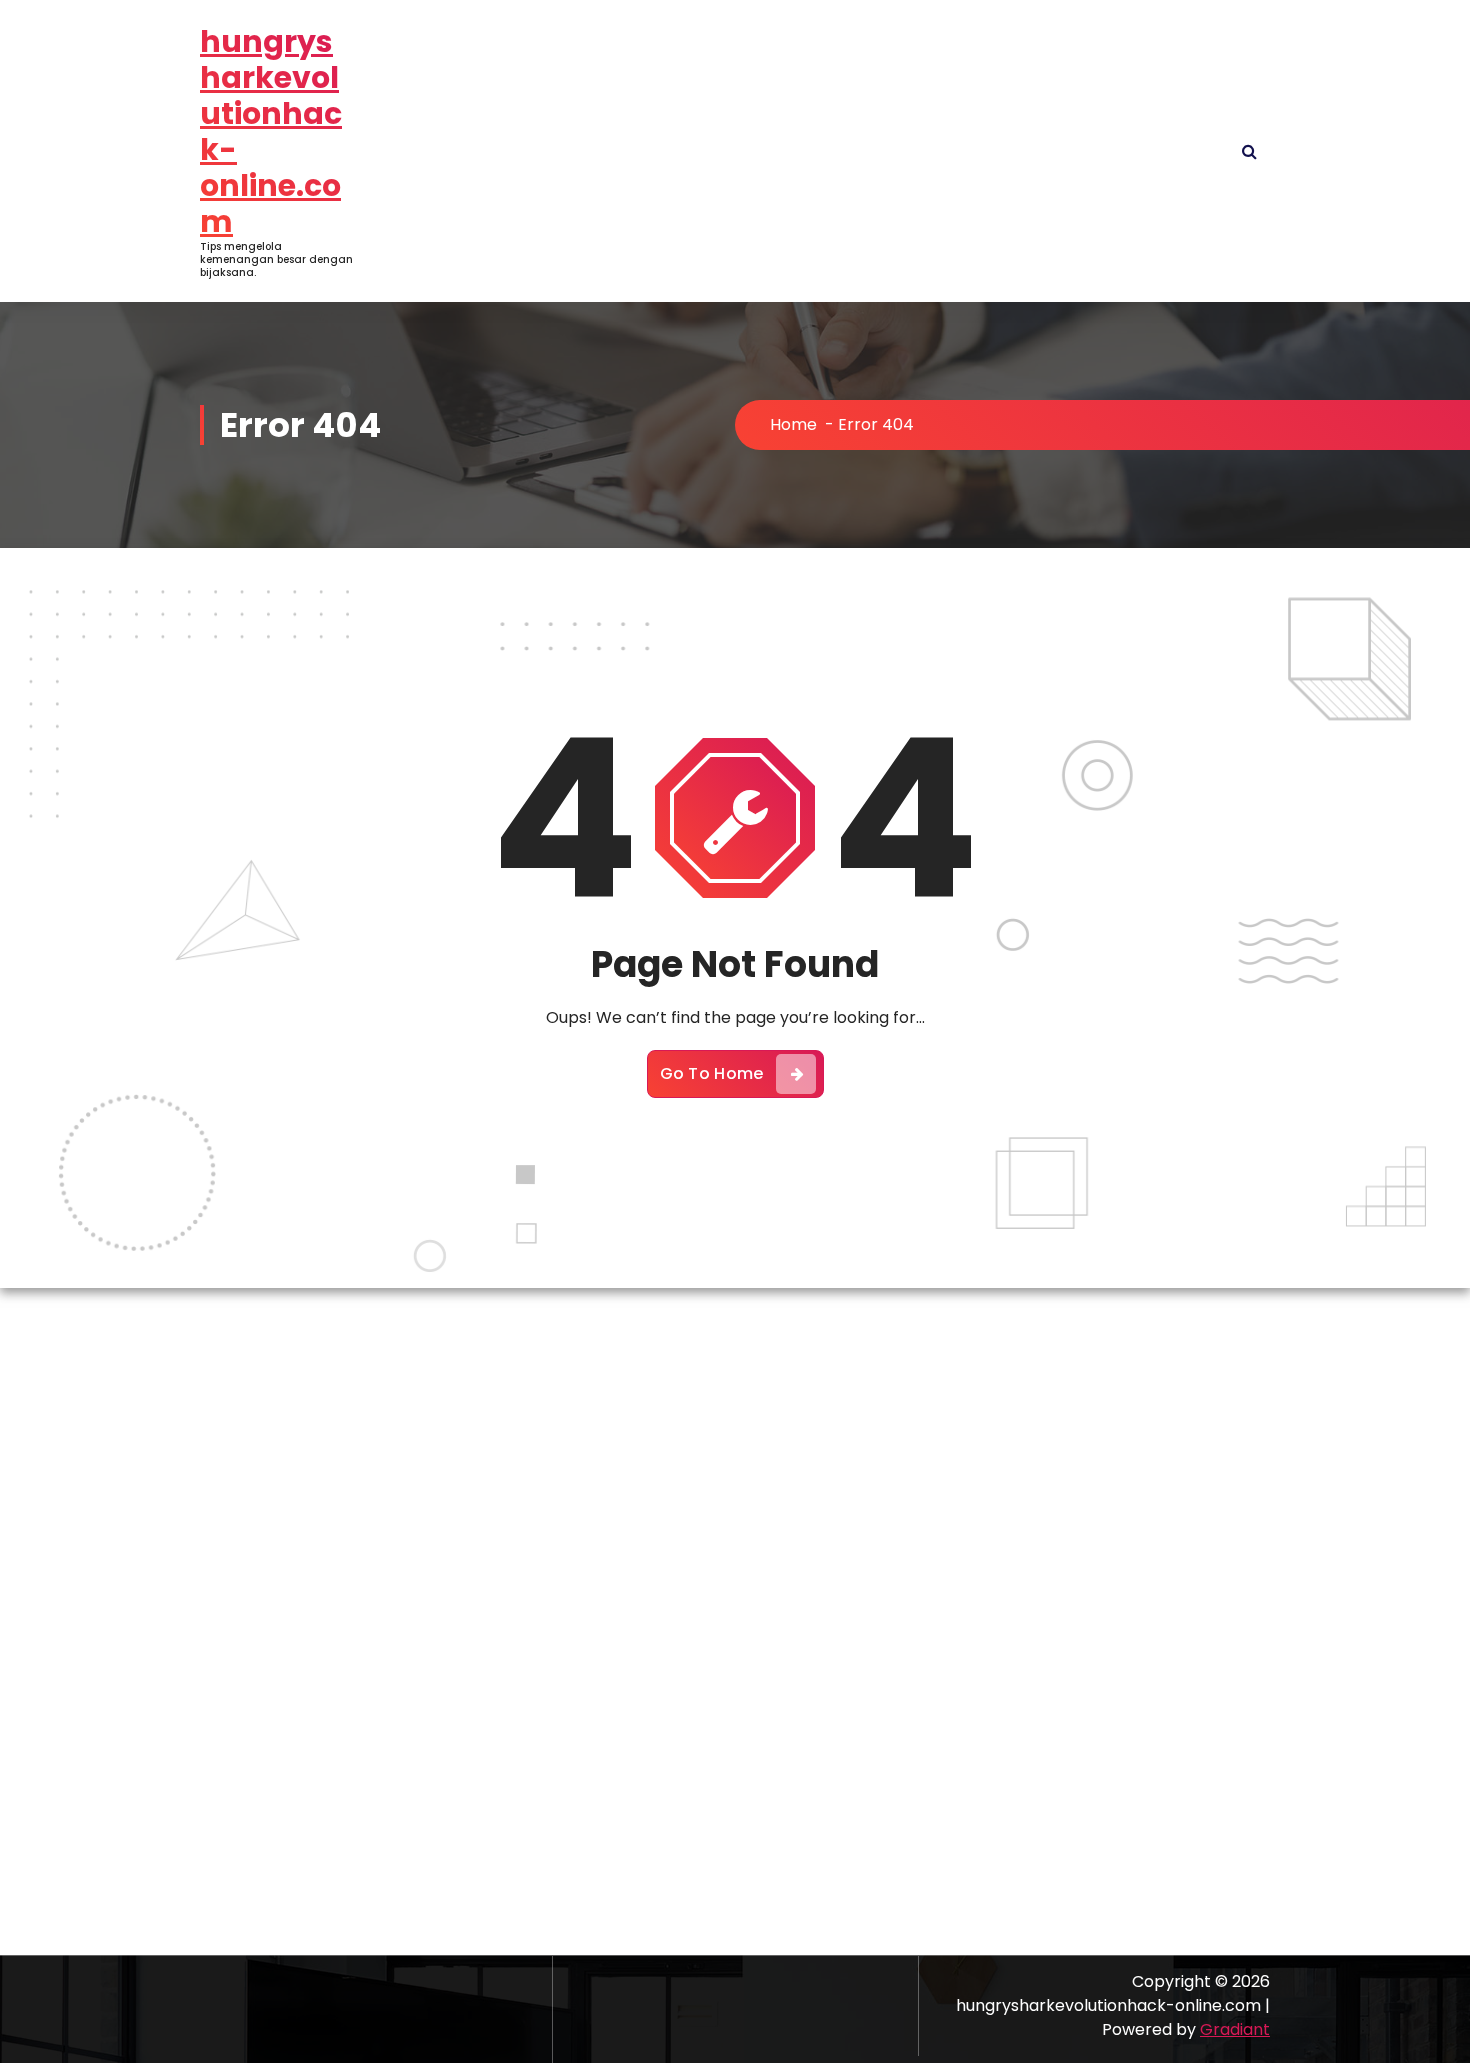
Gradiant (1235, 2029)
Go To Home (712, 1073)
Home (793, 424)
